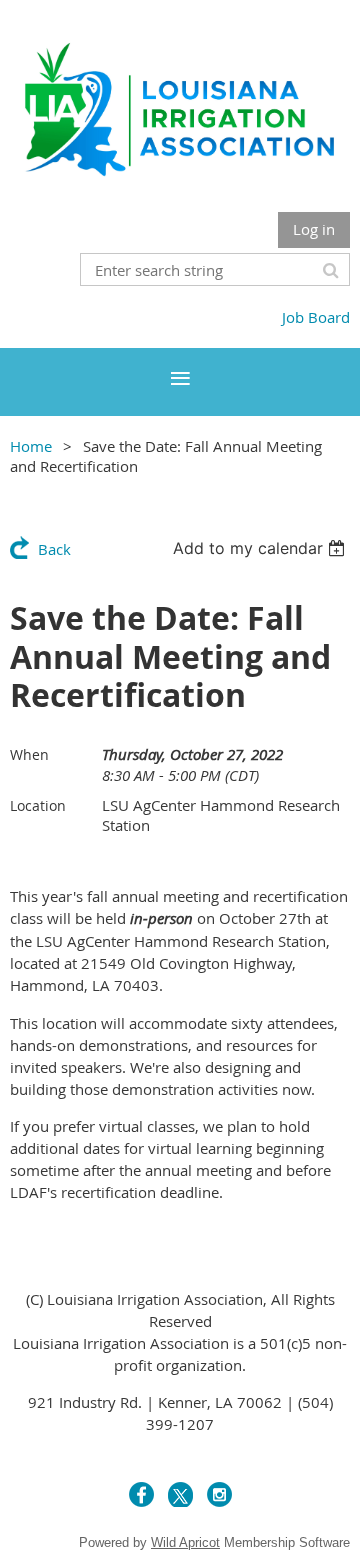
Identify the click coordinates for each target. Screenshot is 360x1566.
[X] (180, 1494)
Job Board (316, 317)
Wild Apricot (185, 1542)
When (29, 754)
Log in (314, 229)
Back (54, 549)
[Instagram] (219, 1494)
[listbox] (261, 548)
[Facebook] (141, 1494)
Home (31, 446)
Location (38, 805)
